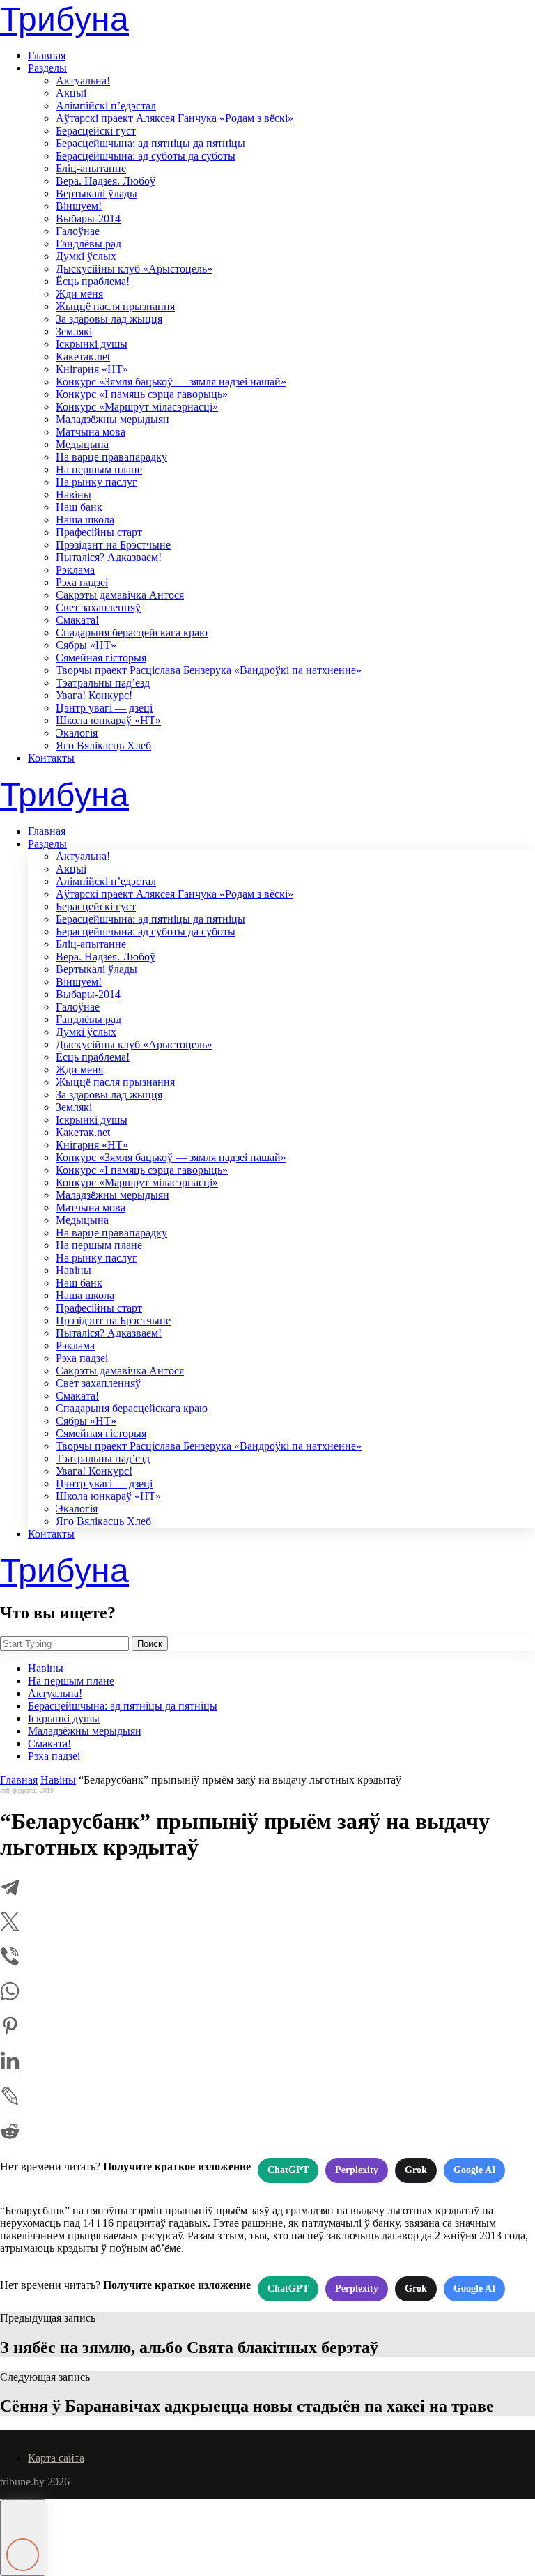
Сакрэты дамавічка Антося (120, 595)
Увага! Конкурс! (94, 695)
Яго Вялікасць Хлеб (103, 745)
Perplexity (357, 2170)
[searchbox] (64, 1644)
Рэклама (75, 570)
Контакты (51, 758)
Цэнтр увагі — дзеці (104, 708)
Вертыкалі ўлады (96, 193)
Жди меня (79, 294)
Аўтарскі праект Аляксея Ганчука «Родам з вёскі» (175, 118)
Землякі (74, 331)
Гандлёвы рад (88, 244)
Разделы (47, 68)
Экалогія (77, 733)
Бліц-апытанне (91, 168)
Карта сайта (56, 2458)
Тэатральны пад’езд (103, 683)
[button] (23, 2538)
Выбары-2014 (88, 219)
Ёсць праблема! (93, 281)
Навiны (73, 495)
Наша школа (85, 520)
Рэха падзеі (82, 582)
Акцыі (71, 93)
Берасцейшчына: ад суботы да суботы (146, 156)
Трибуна (64, 19)
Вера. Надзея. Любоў (106, 181)
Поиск (150, 1644)
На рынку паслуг (96, 482)
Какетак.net (83, 356)
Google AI (474, 2170)
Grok (416, 2170)
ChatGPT (288, 2170)
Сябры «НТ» (86, 645)
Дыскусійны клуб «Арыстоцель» (134, 269)
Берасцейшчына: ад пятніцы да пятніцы (150, 143)
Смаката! (77, 620)
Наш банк (79, 507)
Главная (47, 55)
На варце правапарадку (111, 457)
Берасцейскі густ (96, 131)
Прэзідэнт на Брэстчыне (113, 545)
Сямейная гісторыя (101, 658)
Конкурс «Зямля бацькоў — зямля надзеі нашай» (171, 382)
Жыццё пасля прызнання (115, 306)
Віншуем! (79, 206)
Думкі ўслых (86, 256)
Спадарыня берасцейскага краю (132, 632)
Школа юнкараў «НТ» (108, 720)
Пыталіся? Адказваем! (109, 557)
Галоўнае (78, 231)
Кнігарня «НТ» (92, 369)
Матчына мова (91, 432)
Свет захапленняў (98, 607)
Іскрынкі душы (92, 344)
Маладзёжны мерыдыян (113, 419)
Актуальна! (83, 80)
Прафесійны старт (99, 532)
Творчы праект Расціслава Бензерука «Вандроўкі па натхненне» (209, 670)
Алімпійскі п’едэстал (106, 106)
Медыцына (82, 444)
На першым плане (99, 469)
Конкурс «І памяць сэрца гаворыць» (142, 394)
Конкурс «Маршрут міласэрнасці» (137, 407)
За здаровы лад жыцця (109, 319)
